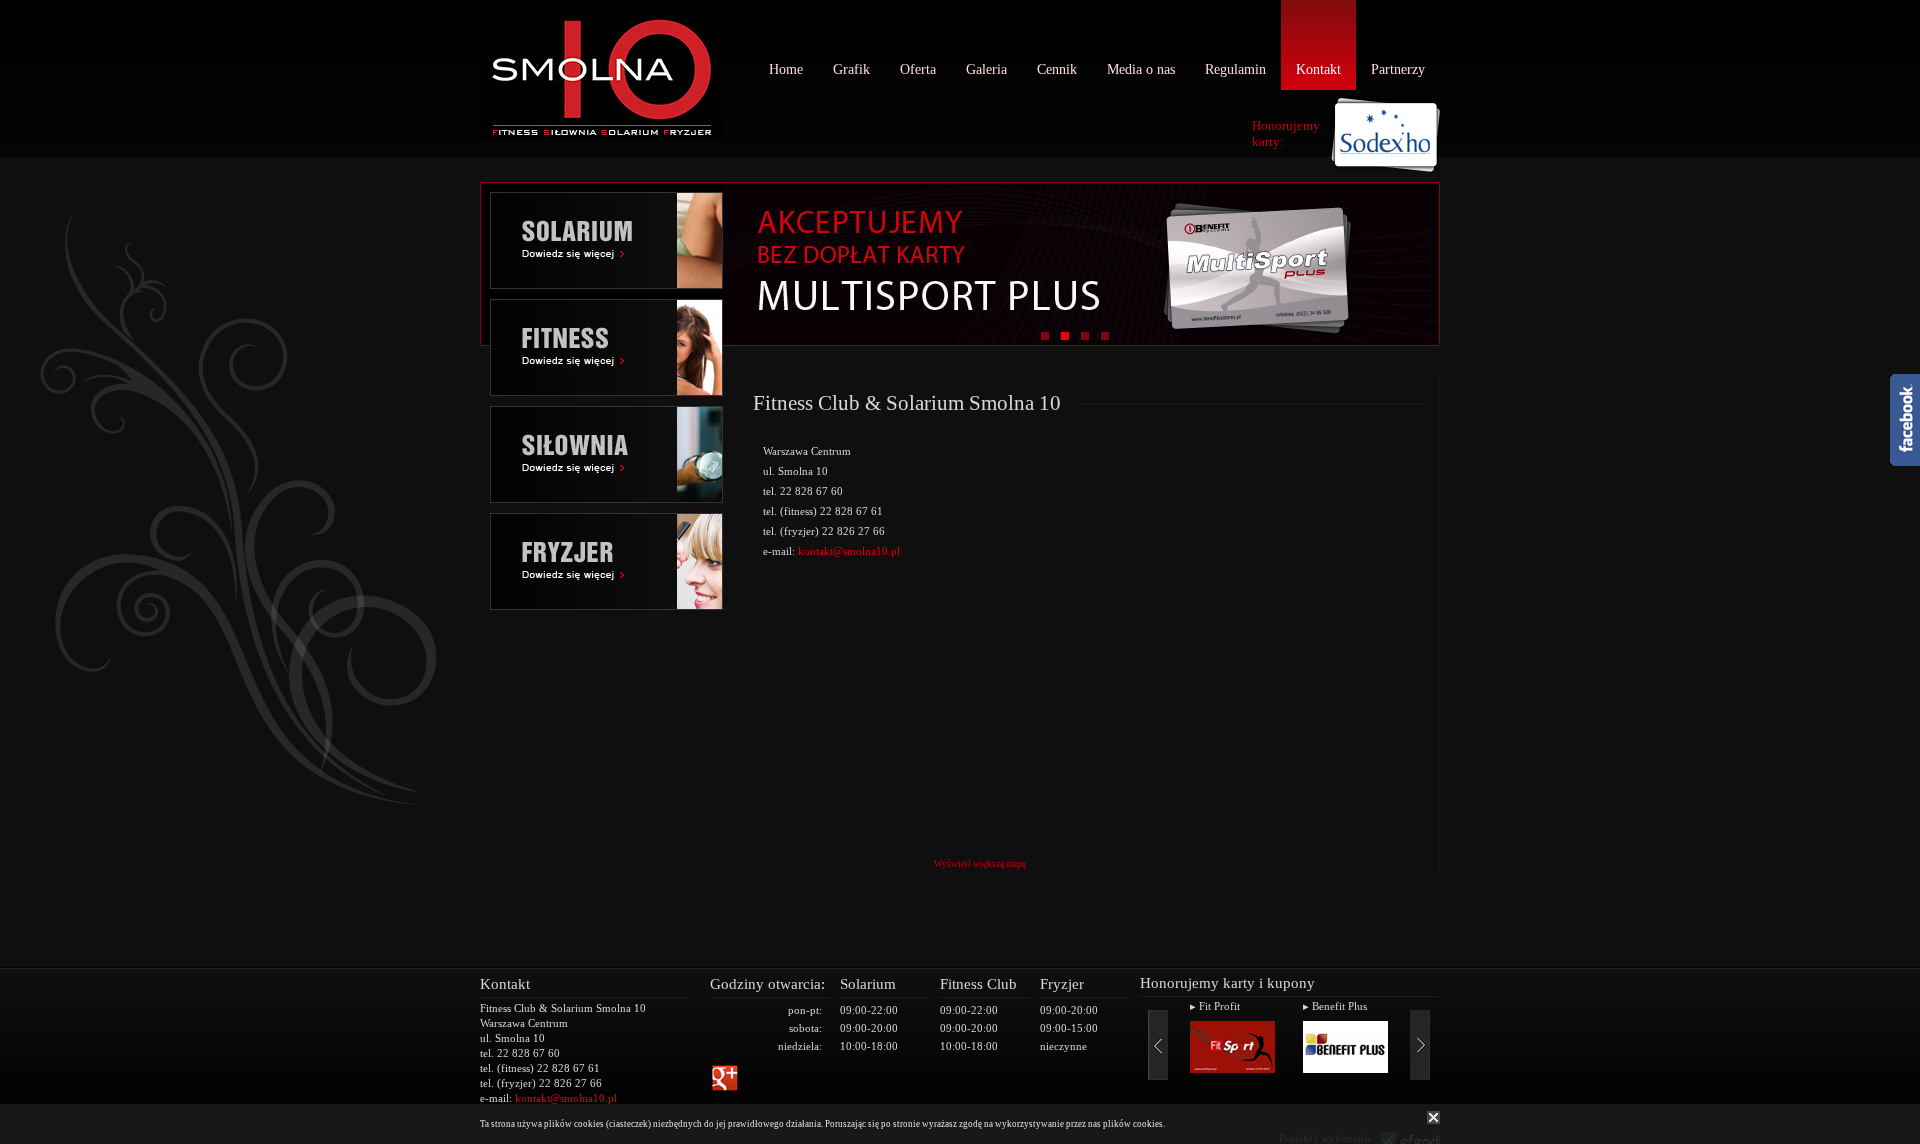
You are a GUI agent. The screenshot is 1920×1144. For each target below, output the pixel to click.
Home (786, 69)
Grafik (851, 69)
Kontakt (1318, 69)
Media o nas (1141, 69)
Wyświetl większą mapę (980, 864)
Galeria (986, 69)
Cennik (1057, 69)
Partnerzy (1398, 69)
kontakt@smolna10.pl (849, 551)
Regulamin (1235, 69)
